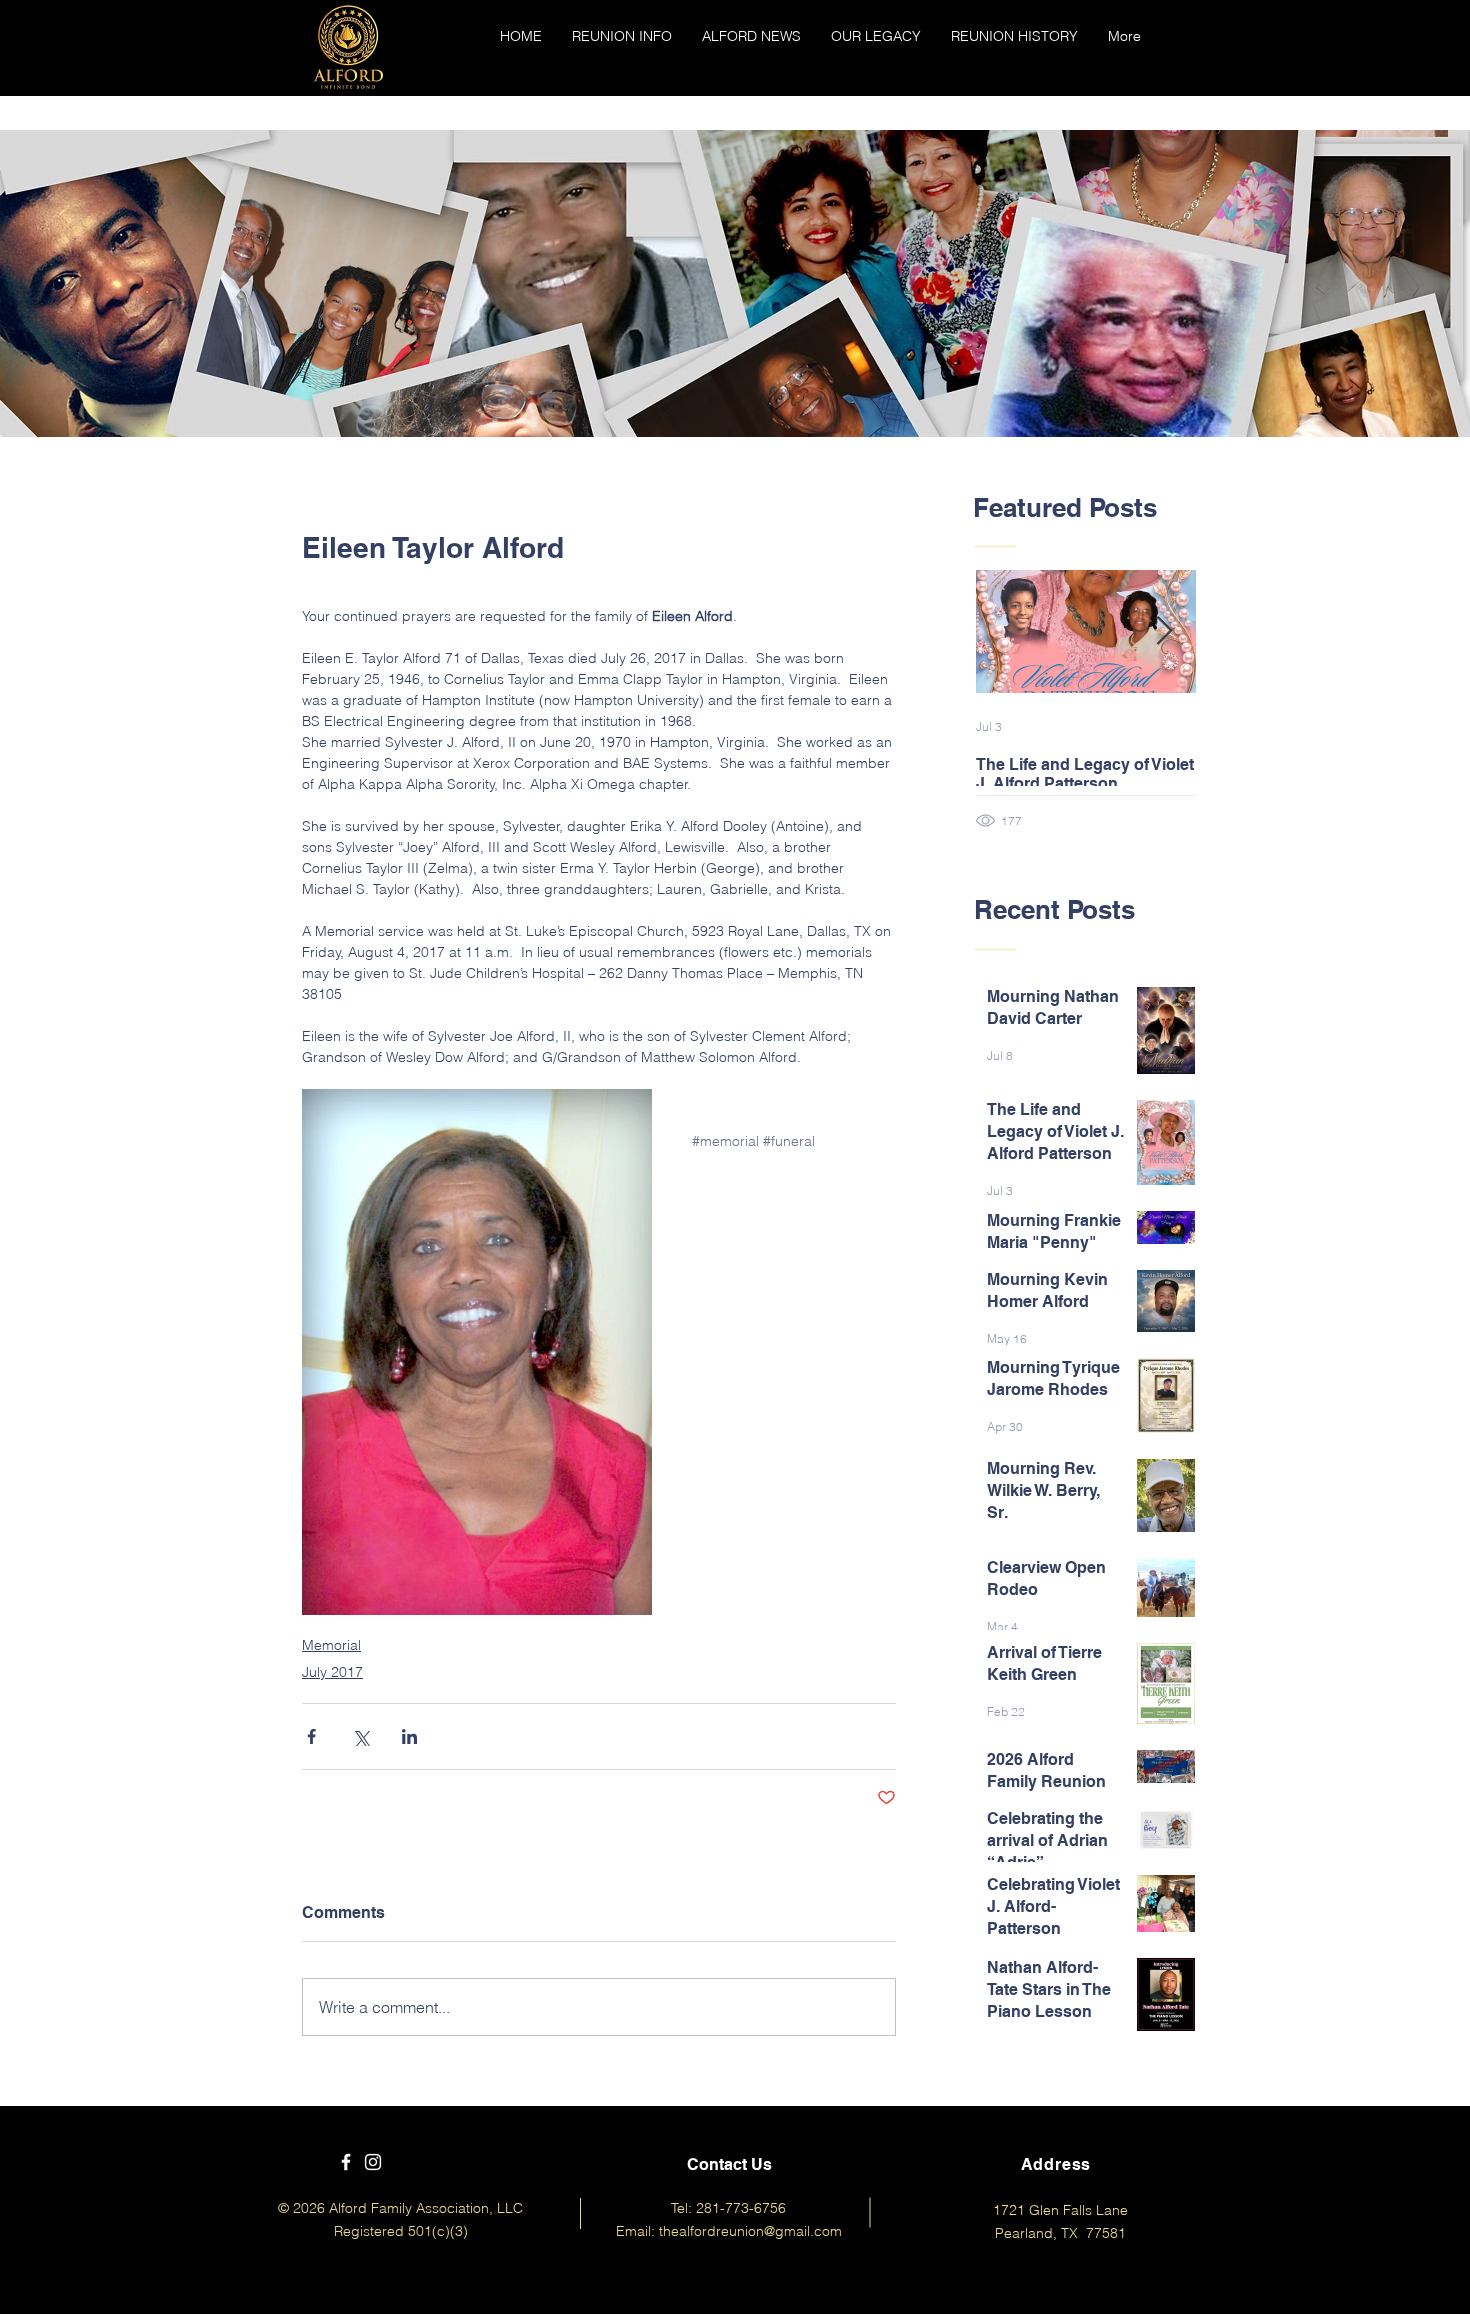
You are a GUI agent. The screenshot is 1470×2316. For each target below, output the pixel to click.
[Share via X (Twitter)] (360, 1736)
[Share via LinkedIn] (409, 1736)
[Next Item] (1164, 632)
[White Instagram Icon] (373, 2162)
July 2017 (332, 1672)
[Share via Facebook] (311, 1736)
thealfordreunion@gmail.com (750, 2231)
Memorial (331, 1645)
